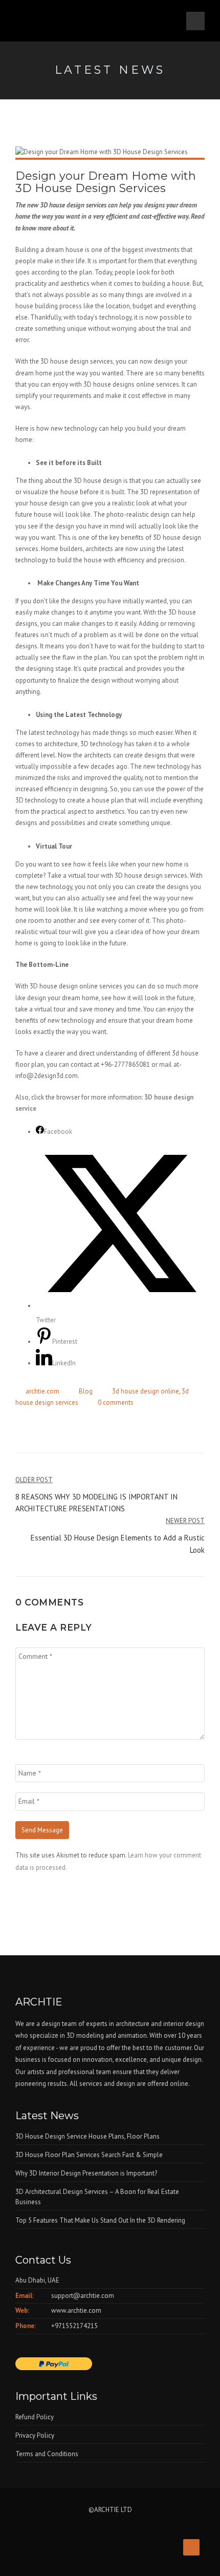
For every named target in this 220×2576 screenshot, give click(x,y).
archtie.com (42, 1391)
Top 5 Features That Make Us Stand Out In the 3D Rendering (100, 2220)
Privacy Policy (35, 2435)
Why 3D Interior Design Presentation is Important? (86, 2173)
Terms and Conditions (47, 2454)
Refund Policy (35, 2417)
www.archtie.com (76, 2310)
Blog (86, 1391)
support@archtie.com (83, 2296)
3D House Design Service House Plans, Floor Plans (87, 2136)
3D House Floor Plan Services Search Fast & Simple (89, 2155)
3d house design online (146, 1391)
